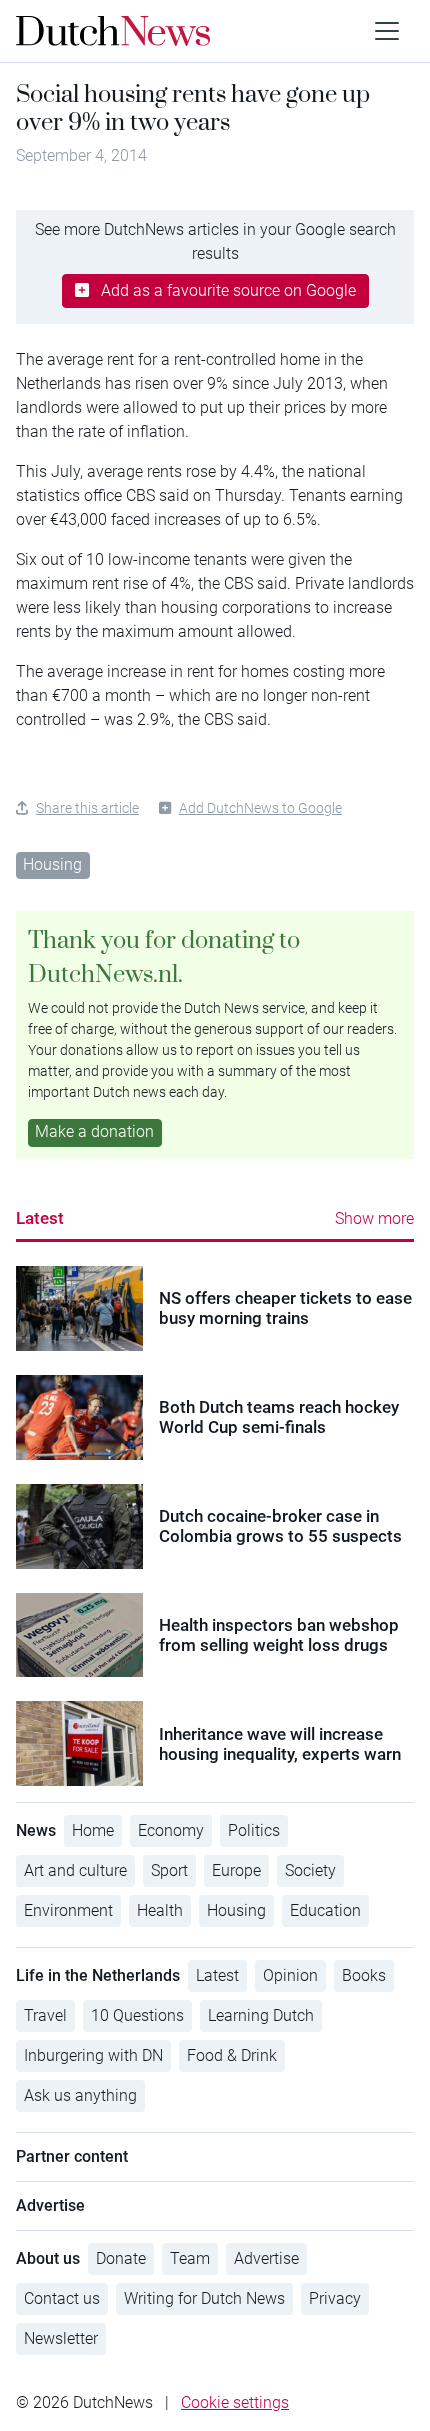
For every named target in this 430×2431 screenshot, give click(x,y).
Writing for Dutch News (204, 2298)
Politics (254, 1830)
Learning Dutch (261, 2015)
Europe (236, 1870)
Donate (121, 2258)
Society (310, 1870)
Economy (171, 1830)
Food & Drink (232, 2055)
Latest (40, 1218)
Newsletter (61, 2338)
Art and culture (75, 1870)
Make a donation (94, 1131)
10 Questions (137, 2015)
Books (364, 1975)
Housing (52, 864)
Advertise (266, 2258)
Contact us (62, 2298)
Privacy (335, 2298)
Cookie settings (235, 2402)
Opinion (290, 1975)
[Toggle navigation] (387, 31)
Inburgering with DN (93, 2055)
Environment (68, 1910)
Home (93, 1830)
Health (160, 1910)
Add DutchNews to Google (260, 808)
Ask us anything (80, 2095)
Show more (374, 1218)
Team (190, 2258)
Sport (169, 1870)
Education (325, 1910)
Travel (45, 2015)
